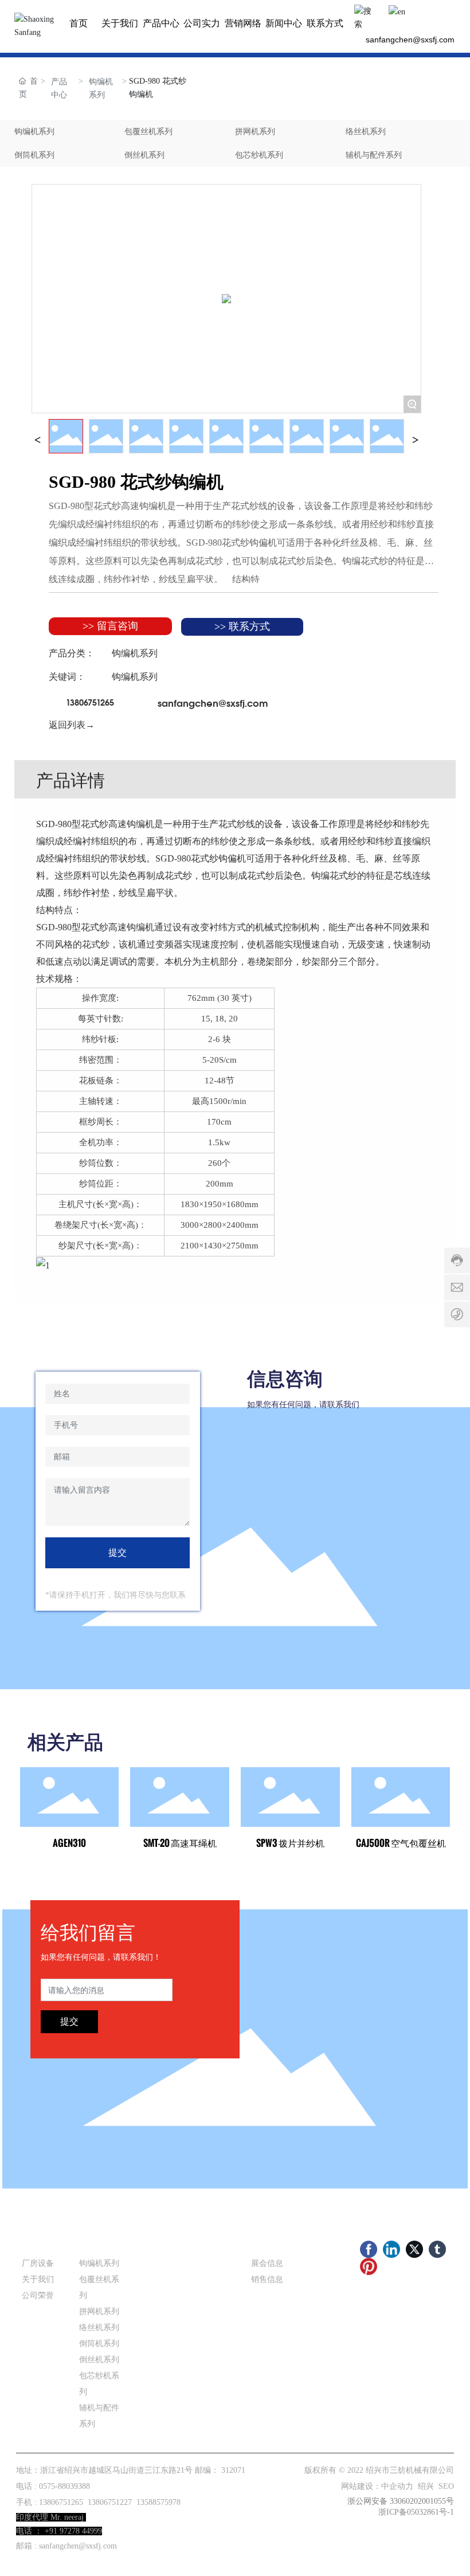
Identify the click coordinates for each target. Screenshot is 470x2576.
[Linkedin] (391, 2249)
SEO (446, 2486)
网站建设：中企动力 (377, 2486)
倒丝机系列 (144, 155)
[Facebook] (369, 2249)
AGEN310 (69, 1843)
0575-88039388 (64, 2486)
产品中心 (59, 88)
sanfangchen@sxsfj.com (410, 40)
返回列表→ (72, 725)
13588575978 (158, 2502)
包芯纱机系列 (259, 155)
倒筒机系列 (34, 155)
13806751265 (90, 702)
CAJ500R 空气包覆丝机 (401, 1843)
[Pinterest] (369, 2266)
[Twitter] (414, 2249)
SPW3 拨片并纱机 (290, 1843)
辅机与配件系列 (374, 155)
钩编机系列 (101, 88)
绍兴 (426, 2486)
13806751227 (110, 2502)
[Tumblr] (437, 2249)
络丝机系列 (366, 132)
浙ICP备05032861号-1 (416, 2512)
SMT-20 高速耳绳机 (180, 1843)
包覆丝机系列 (148, 132)
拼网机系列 (255, 132)
